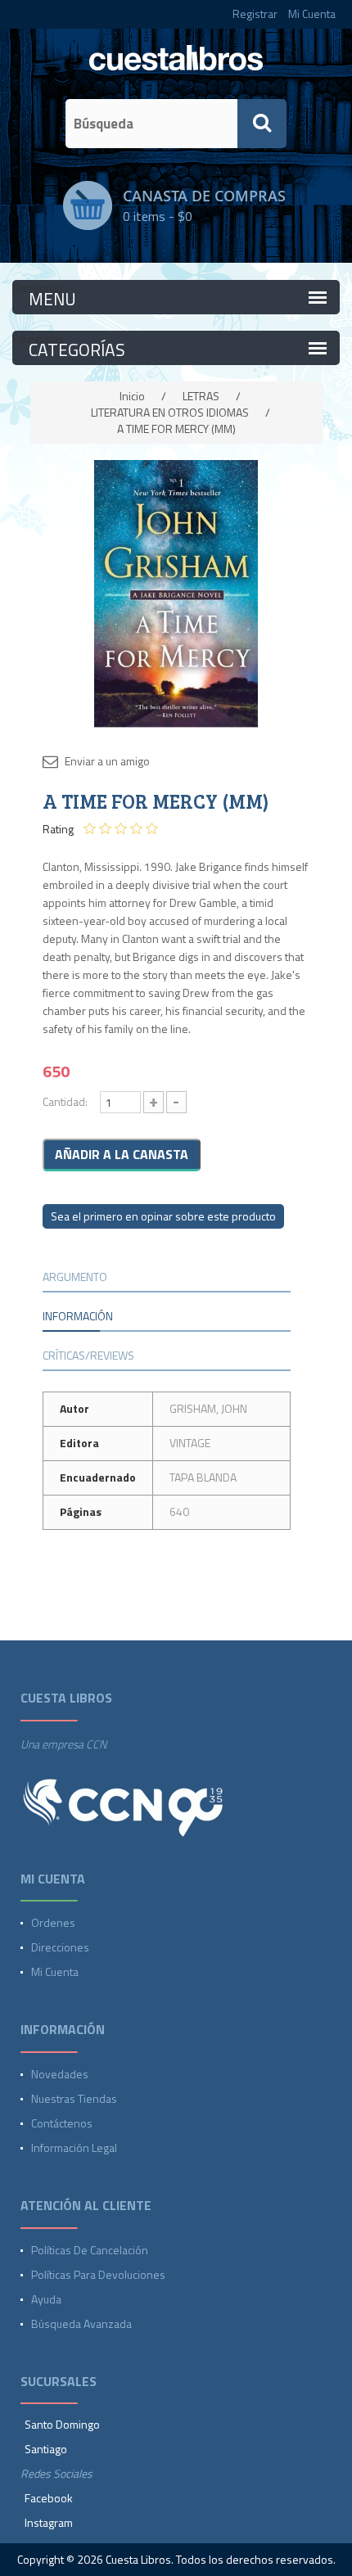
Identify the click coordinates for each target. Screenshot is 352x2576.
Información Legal (74, 2147)
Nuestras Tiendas (74, 2098)
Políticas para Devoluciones (98, 2274)
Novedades (60, 2074)
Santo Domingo (62, 2424)
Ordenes (53, 1922)
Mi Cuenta (312, 14)
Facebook (49, 2498)
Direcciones (60, 1947)
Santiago (46, 2449)
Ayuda (46, 2299)
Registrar (255, 14)
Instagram (49, 2522)
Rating (58, 829)
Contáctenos (62, 2123)
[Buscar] (262, 124)
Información (78, 1316)
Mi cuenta (55, 1971)
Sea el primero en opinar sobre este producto (163, 1216)
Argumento (75, 1277)
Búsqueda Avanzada (81, 2323)
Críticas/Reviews (88, 1355)
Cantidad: (65, 1101)
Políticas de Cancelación (90, 2250)
